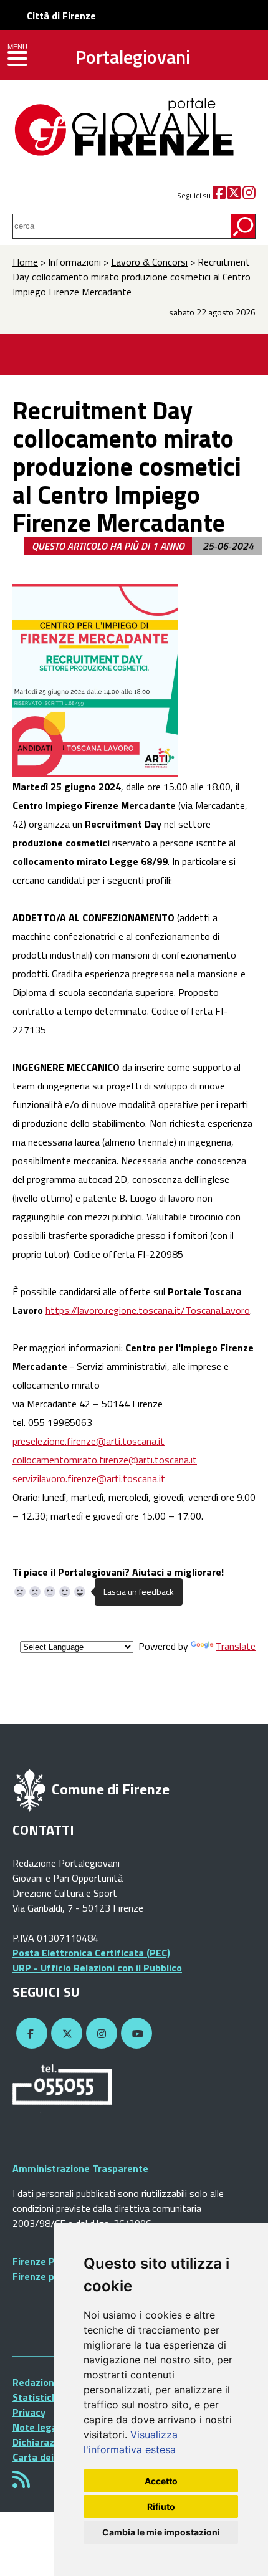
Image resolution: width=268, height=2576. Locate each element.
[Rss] (21, 2483)
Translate (236, 1646)
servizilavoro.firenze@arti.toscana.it (89, 1478)
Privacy (29, 2412)
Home (25, 262)
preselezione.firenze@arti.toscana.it (89, 1441)
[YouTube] (135, 2034)
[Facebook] (219, 195)
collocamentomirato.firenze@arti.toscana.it (105, 1460)
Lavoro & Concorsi (149, 262)
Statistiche (38, 2397)
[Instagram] (249, 195)
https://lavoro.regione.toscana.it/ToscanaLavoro (148, 1310)
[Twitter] (234, 195)
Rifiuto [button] (161, 2507)
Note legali (37, 2427)
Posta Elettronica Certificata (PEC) (91, 1953)
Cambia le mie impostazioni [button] (161, 2532)
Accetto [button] (161, 2481)
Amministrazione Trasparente (80, 2168)
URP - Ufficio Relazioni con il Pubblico (97, 1968)
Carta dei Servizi (49, 2457)
